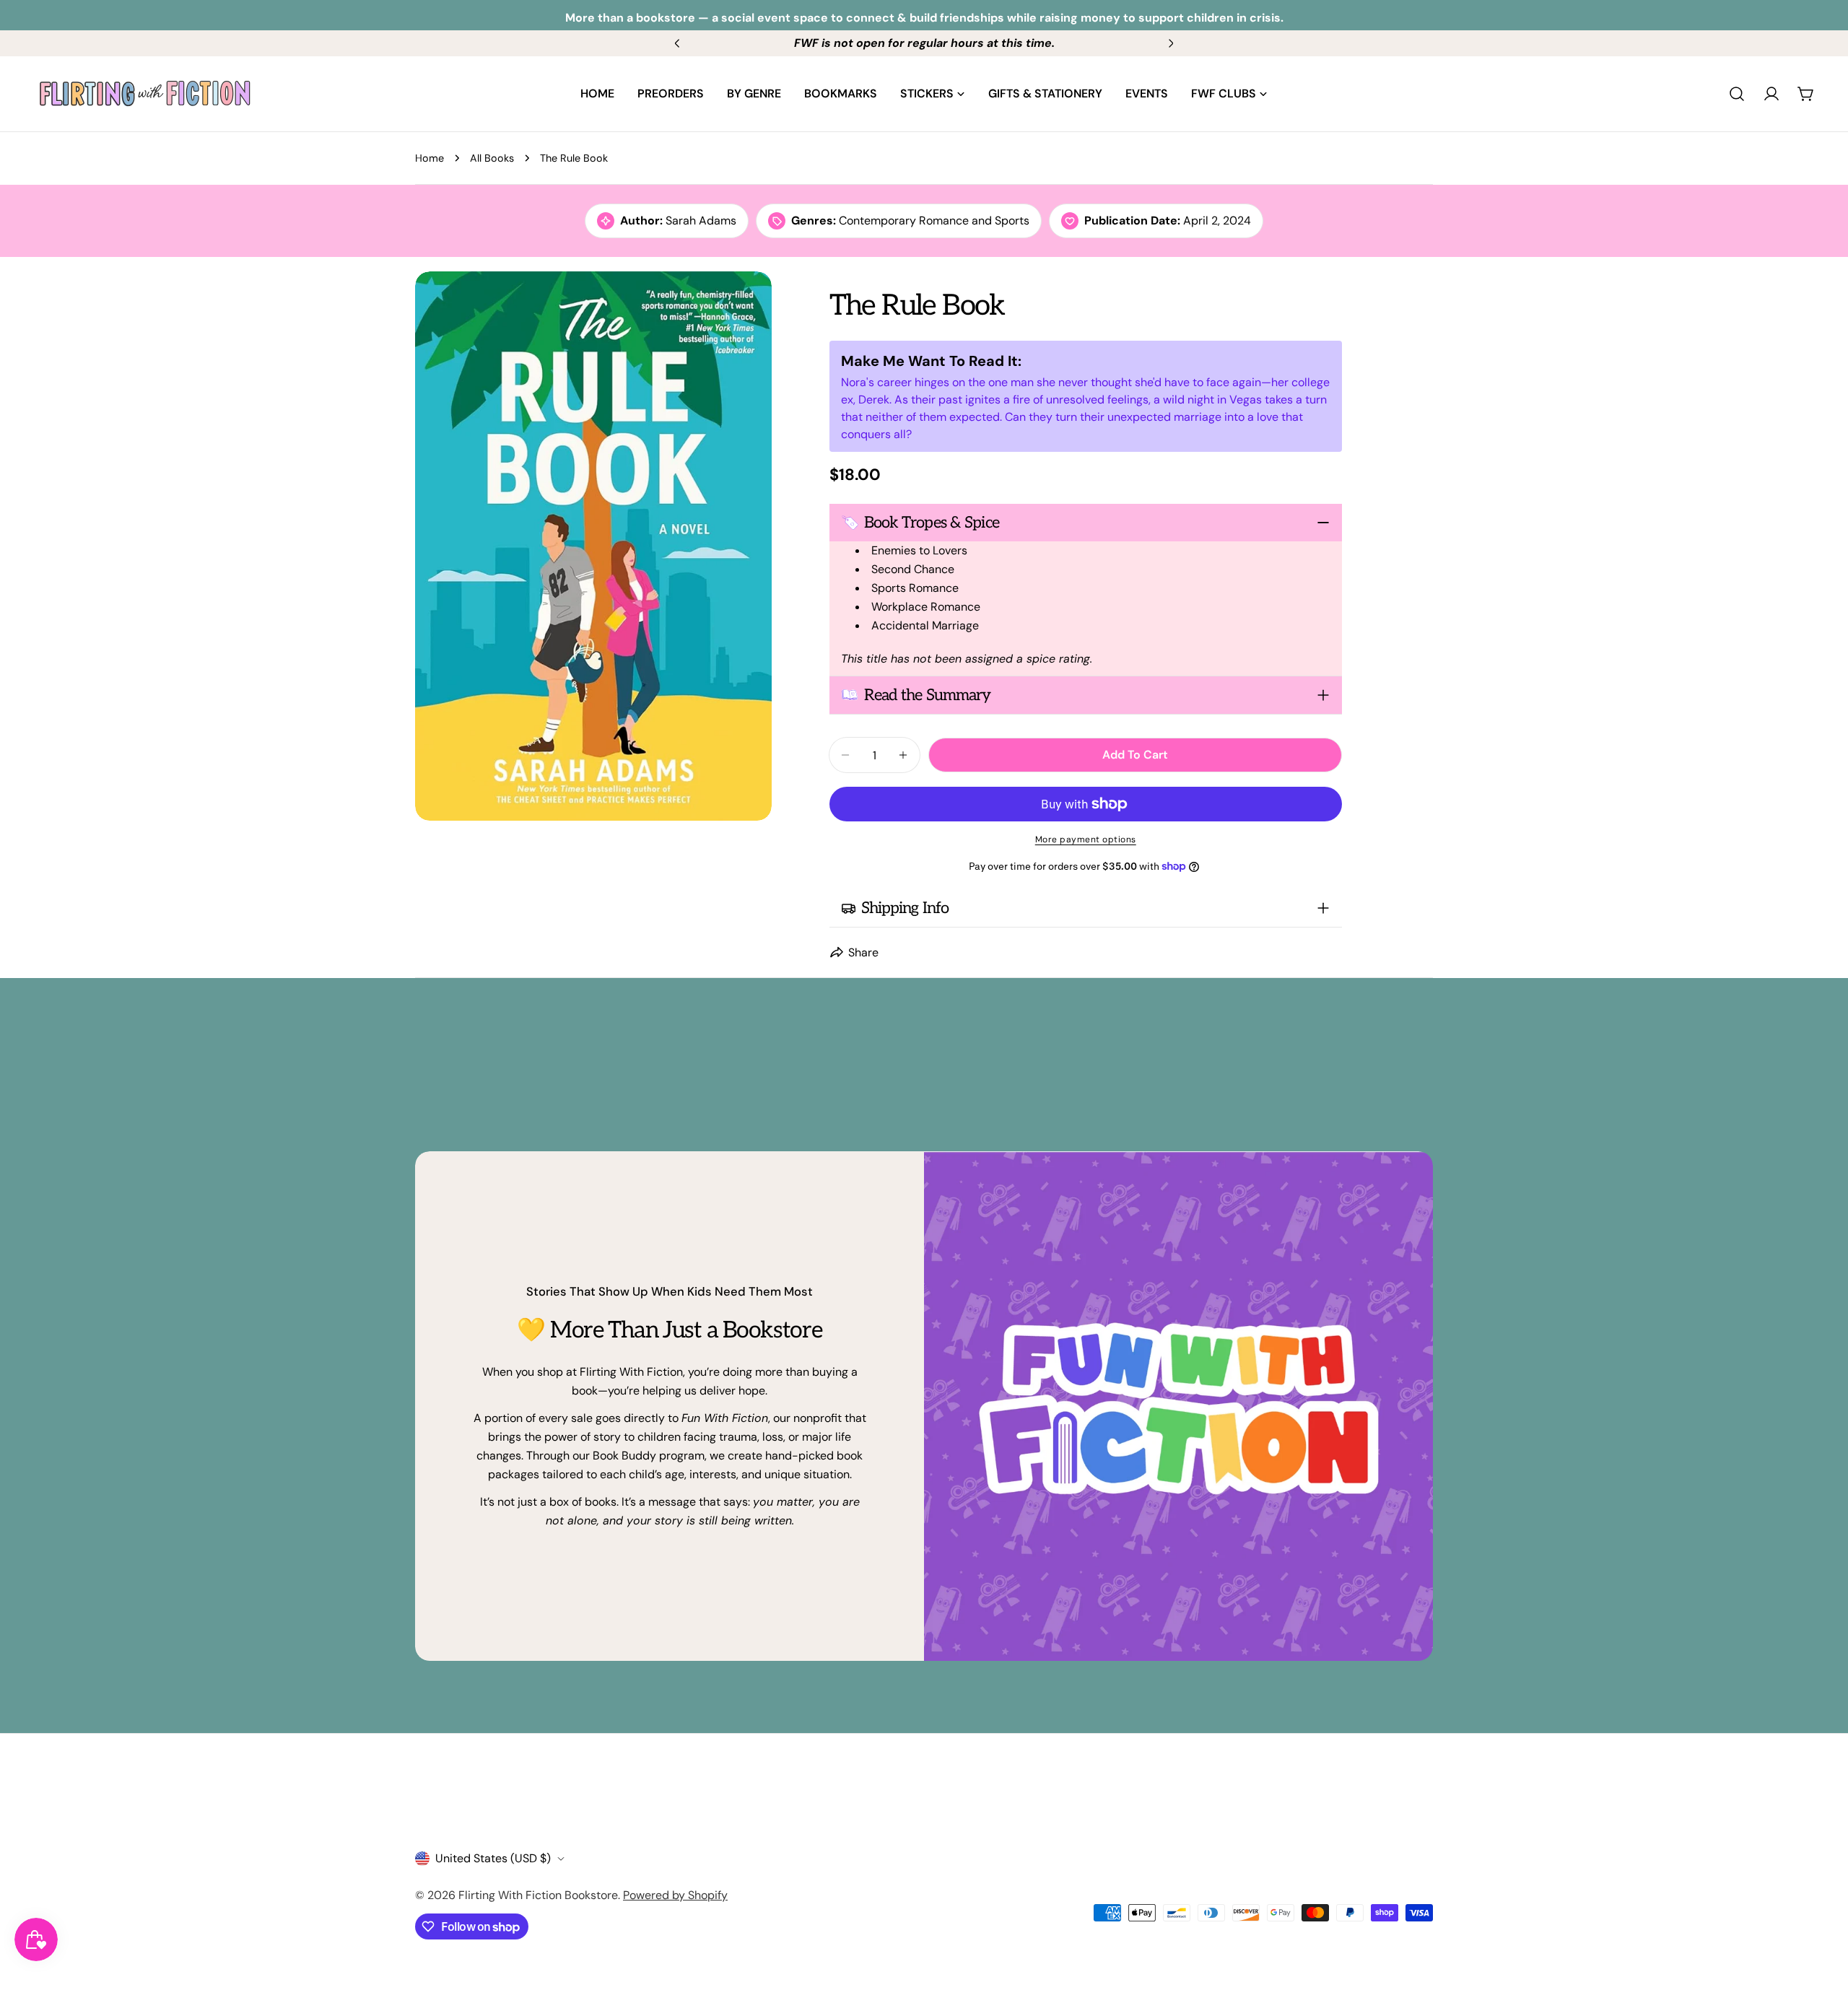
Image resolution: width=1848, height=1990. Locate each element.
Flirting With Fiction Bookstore (538, 1895)
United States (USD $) (493, 1858)
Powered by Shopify (675, 1895)
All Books (492, 158)
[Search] (1737, 94)
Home (430, 158)
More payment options (1086, 839)
